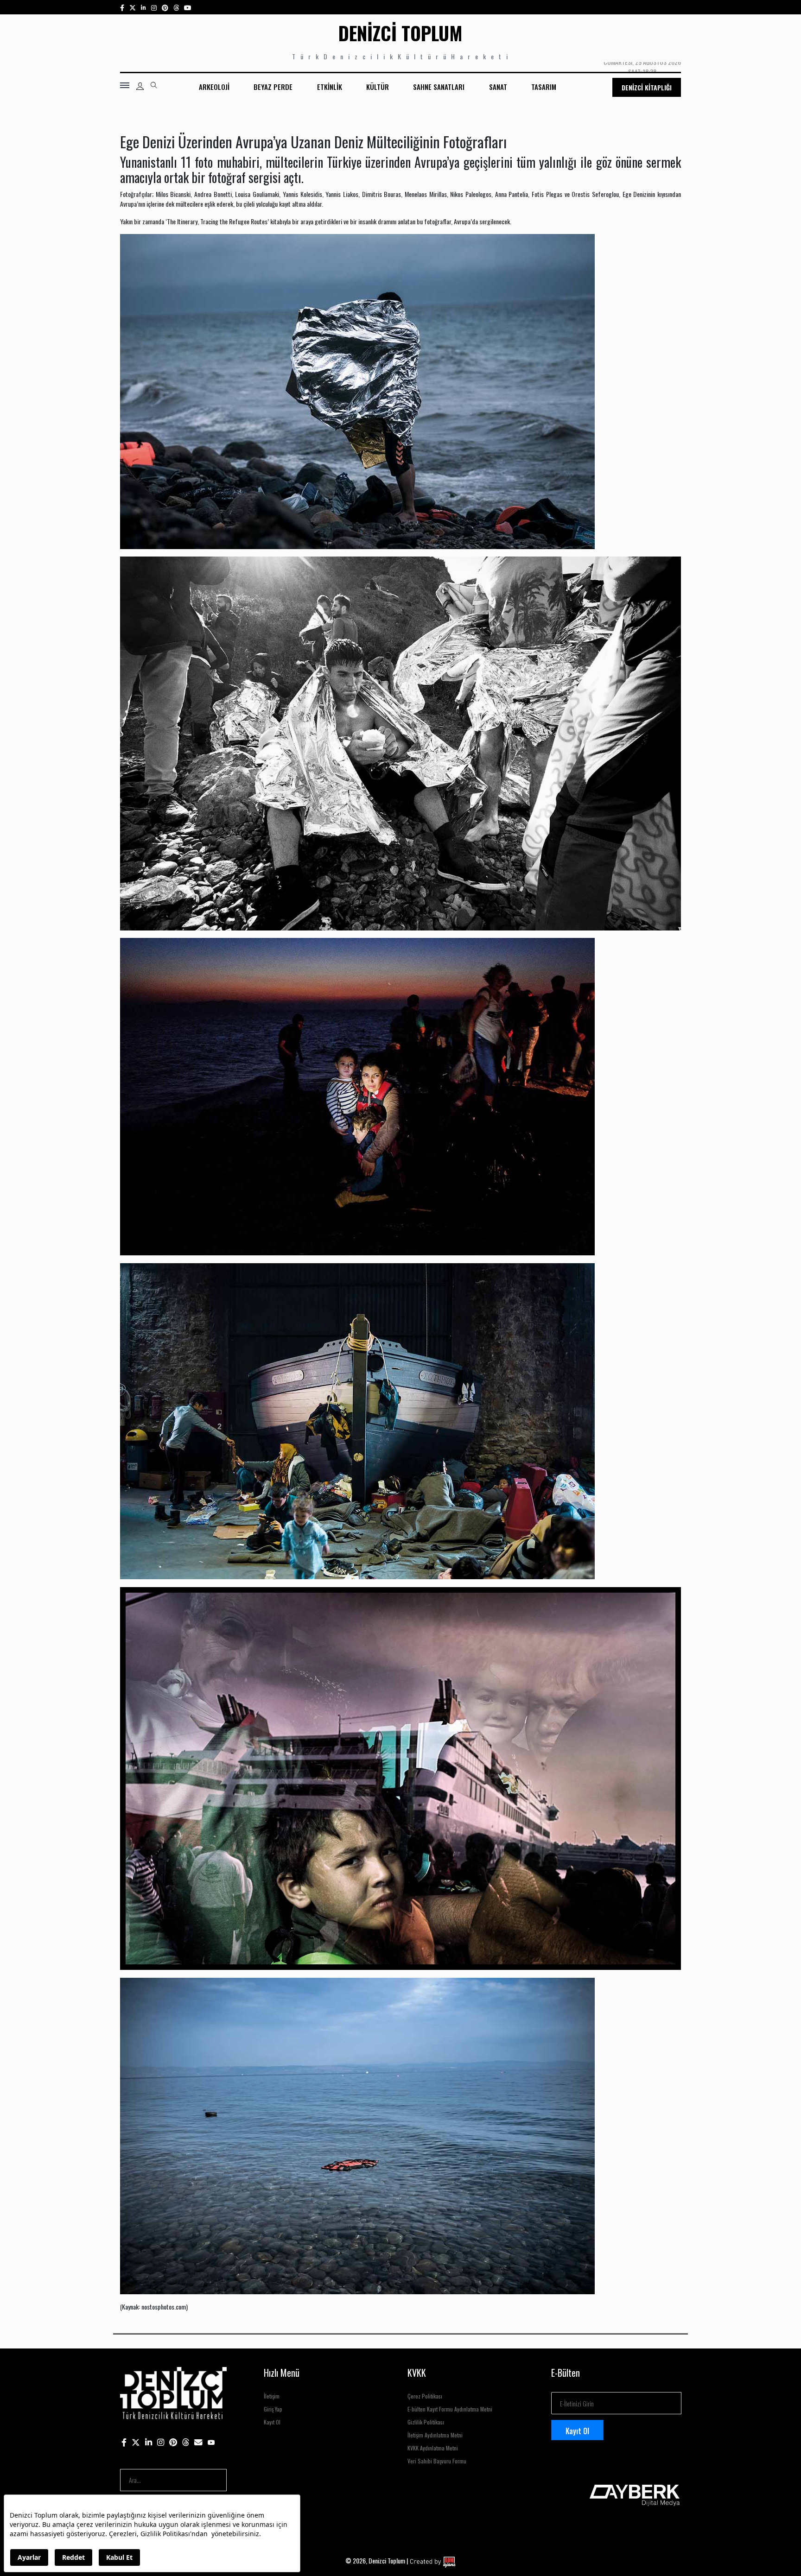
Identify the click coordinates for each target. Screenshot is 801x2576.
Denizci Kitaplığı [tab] (647, 87)
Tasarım (544, 87)
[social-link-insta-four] (176, 7)
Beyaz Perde (273, 87)
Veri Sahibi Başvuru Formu (437, 2461)
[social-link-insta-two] (154, 7)
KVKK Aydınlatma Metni (433, 2448)
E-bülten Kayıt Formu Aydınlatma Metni (450, 2409)
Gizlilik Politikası (426, 2422)
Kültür (378, 87)
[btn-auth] (140, 86)
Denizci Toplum (400, 33)
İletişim (272, 2396)
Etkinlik (330, 87)
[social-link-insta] (143, 7)
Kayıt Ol (272, 2422)
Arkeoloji (214, 87)
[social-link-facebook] (122, 7)
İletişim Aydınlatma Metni (435, 2435)
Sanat (498, 87)
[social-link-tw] (133, 7)
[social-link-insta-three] (165, 7)
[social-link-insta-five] (188, 7)
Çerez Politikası (425, 2396)
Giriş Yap (273, 2409)
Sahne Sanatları (439, 87)
